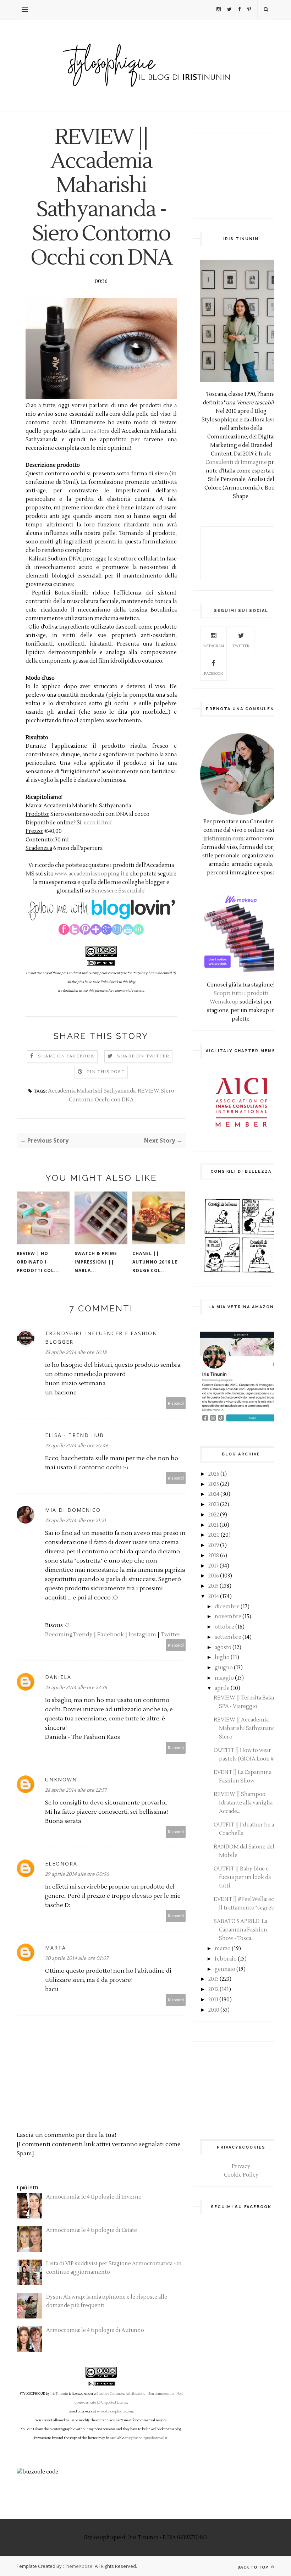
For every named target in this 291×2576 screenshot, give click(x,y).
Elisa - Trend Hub (75, 1435)
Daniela (58, 1677)
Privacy (241, 2166)
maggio (224, 1678)
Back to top (254, 2567)
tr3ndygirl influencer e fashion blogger (101, 1337)
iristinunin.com (224, 839)
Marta (56, 1948)
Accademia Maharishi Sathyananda (92, 1091)
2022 (214, 1515)
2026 (214, 1474)
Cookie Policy (241, 2175)
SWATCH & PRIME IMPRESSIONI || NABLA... (96, 1262)
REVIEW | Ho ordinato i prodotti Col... (38, 1262)
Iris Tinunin (59, 2394)
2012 (213, 1989)
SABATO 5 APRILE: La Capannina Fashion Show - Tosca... (240, 1930)
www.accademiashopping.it (90, 874)
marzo (223, 1949)
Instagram (142, 1635)
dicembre (227, 1607)
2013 (213, 1979)
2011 (213, 2000)
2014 (214, 1596)
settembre (228, 1637)
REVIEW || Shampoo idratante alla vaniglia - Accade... (245, 1803)
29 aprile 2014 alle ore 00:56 (77, 1874)
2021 (213, 1525)
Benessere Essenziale (118, 891)
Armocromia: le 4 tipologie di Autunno (95, 2330)
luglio (222, 1657)
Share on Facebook (66, 1056)
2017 (213, 1566)
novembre (228, 1617)
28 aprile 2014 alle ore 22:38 (76, 1688)
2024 (214, 1494)
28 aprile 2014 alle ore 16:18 (76, 1353)
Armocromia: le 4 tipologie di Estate (92, 2230)
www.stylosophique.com (115, 2411)
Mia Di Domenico (73, 1510)
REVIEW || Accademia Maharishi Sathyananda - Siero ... (247, 1728)
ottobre (224, 1627)
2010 (214, 2010)
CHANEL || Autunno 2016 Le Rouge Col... (155, 1262)
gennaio (225, 1969)
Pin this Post (106, 1072)
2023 (214, 1505)
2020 (214, 1535)
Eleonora (61, 1864)
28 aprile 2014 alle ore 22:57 (76, 1790)
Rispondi (176, 1403)
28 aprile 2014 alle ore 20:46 (77, 1446)
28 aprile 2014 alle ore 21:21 (76, 1521)
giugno (224, 1668)
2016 (214, 1576)
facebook (213, 673)
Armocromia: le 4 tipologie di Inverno (94, 2197)
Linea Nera (96, 431)
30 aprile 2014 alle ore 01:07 (77, 1958)
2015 (213, 1586)
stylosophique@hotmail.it (148, 2438)
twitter (241, 646)
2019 (214, 1545)
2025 (214, 1484)
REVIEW (148, 1091)
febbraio (226, 1959)
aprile (222, 1688)
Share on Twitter (143, 1056)
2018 (214, 1556)
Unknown (61, 1779)
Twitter (171, 1635)
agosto (223, 1648)
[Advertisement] (241, 176)
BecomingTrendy (69, 1635)
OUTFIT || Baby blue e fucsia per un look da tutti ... (242, 1877)
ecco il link (98, 823)
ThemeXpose (78, 2566)
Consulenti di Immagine (236, 462)
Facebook (111, 1635)
